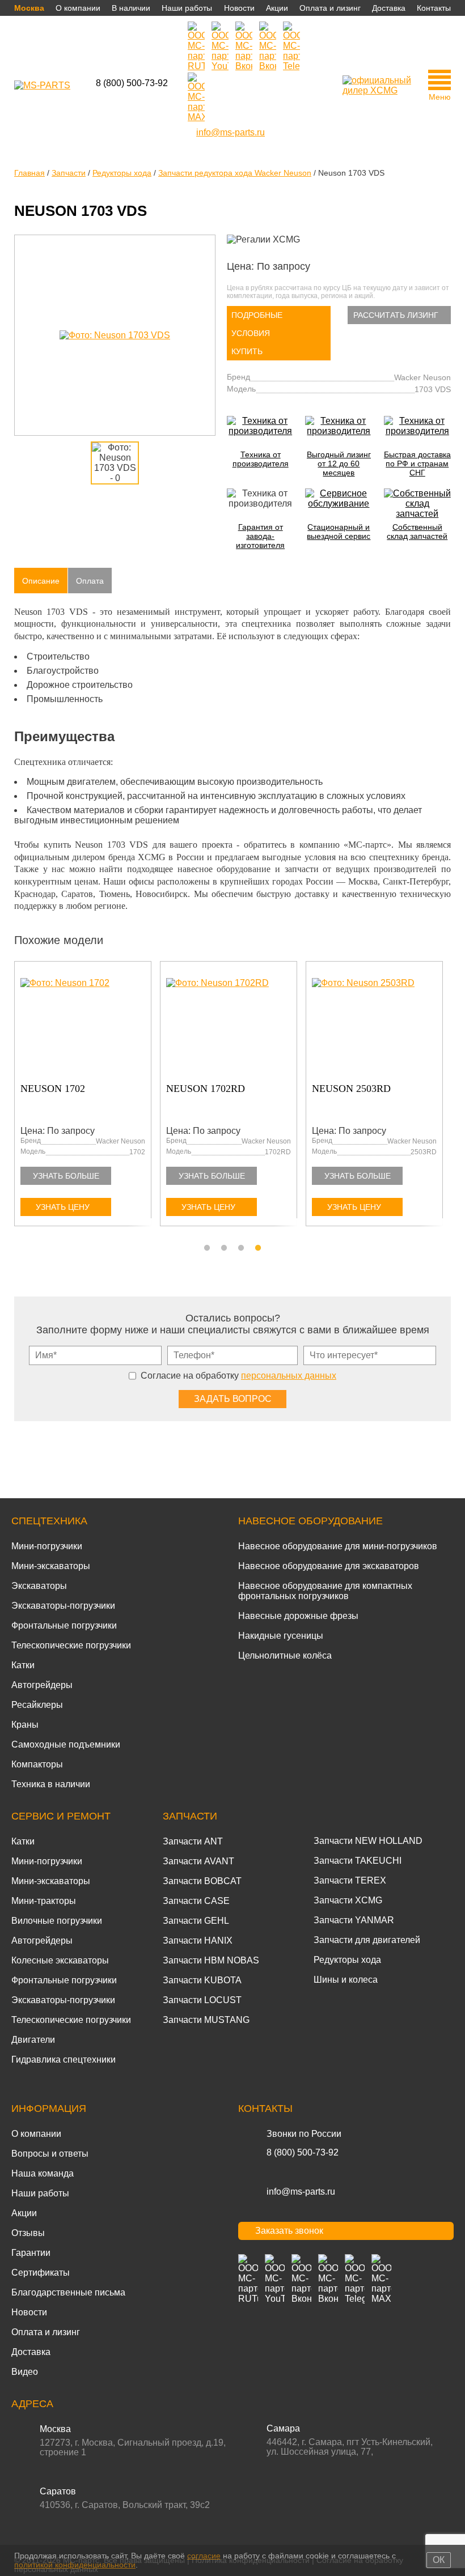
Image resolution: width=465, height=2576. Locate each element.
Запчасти (190, 1816)
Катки (23, 1665)
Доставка (389, 8)
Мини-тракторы (44, 1901)
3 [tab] (241, 1248)
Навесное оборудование (310, 1521)
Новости (239, 8)
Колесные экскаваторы (60, 1960)
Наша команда (43, 2173)
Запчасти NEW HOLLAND (368, 1841)
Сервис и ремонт (61, 1816)
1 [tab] (207, 1248)
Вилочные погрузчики (57, 1921)
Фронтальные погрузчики (64, 1625)
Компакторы (37, 1764)
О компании (78, 8)
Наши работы (187, 8)
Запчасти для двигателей (367, 1940)
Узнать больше (66, 1176)
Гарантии (31, 2253)
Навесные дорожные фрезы (298, 1616)
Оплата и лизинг (330, 8)
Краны (25, 1725)
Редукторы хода (347, 1960)
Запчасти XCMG (348, 1900)
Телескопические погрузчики (71, 1645)
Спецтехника (49, 1521)
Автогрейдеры (42, 1685)
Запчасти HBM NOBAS (211, 1960)
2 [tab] (224, 1248)
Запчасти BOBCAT (202, 1881)
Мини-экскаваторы (51, 1566)
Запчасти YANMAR (354, 1920)
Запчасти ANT (193, 1841)
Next (445, 1100)
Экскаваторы (39, 1586)
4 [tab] (258, 1248)
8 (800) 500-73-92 (132, 83)
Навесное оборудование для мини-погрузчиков (338, 1546)
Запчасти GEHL (196, 1921)
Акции (277, 8)
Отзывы (28, 2233)
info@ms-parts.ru (301, 2192)
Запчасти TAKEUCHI (358, 1861)
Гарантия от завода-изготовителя (260, 536)
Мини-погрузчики (47, 1546)
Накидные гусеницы (281, 1636)
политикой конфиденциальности (75, 2565)
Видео (25, 2372)
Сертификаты (41, 2273)
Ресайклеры (37, 1705)
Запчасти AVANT (198, 1861)
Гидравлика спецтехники (64, 2059)
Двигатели (33, 2040)
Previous (20, 1100)
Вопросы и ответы (50, 2154)
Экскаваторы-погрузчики (63, 1606)
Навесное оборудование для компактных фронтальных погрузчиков (325, 1591)
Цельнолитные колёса (285, 1655)
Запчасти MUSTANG (206, 2020)
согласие (204, 2556)
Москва (29, 8)
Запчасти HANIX (198, 1940)
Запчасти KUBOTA (202, 1980)
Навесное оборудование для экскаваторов (329, 1566)
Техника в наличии (51, 1784)
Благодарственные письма (68, 2292)
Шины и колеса (346, 1980)
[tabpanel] (379, 1096)
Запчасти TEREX (350, 1880)
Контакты (434, 8)
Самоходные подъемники (66, 1744)
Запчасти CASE (196, 1901)
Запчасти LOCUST (202, 2000)
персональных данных (289, 1376)
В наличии (131, 8)
